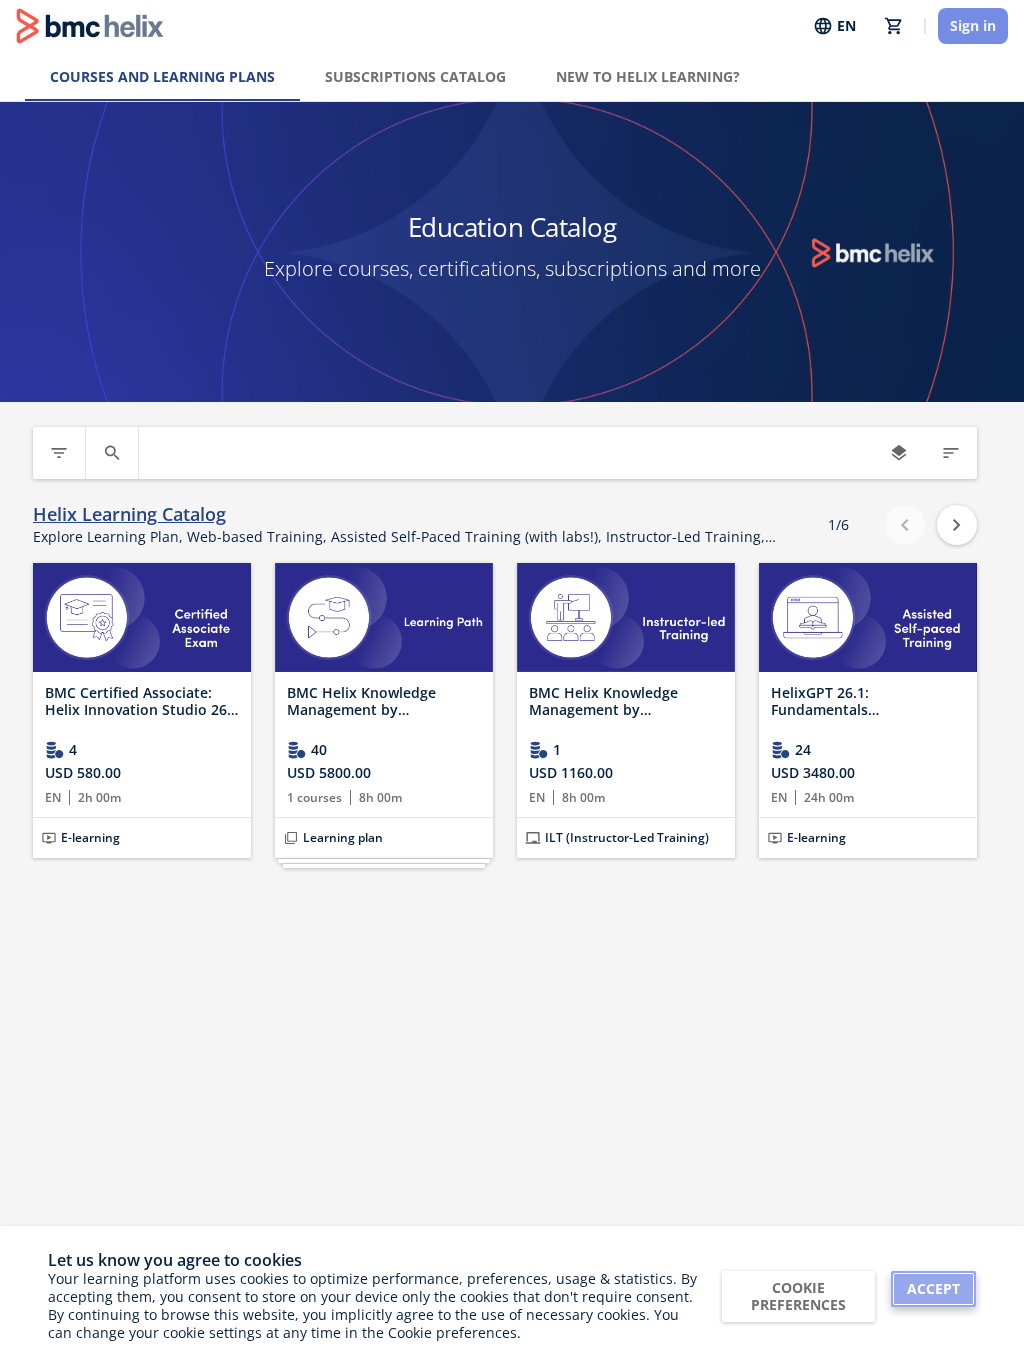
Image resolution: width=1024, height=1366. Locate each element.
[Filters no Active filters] (59, 453)
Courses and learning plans (162, 76)
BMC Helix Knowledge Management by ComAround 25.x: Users (367, 701)
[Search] (112, 453)
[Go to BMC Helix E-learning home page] (90, 26)
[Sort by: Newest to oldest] (951, 453)
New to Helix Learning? (648, 76)
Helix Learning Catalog (129, 514)
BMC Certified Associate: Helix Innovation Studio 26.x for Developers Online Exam (142, 701)
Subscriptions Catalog (415, 76)
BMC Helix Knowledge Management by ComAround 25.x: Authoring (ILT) (624, 701)
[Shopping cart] (894, 26)
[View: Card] (899, 453)
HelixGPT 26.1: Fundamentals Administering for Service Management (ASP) (857, 701)
